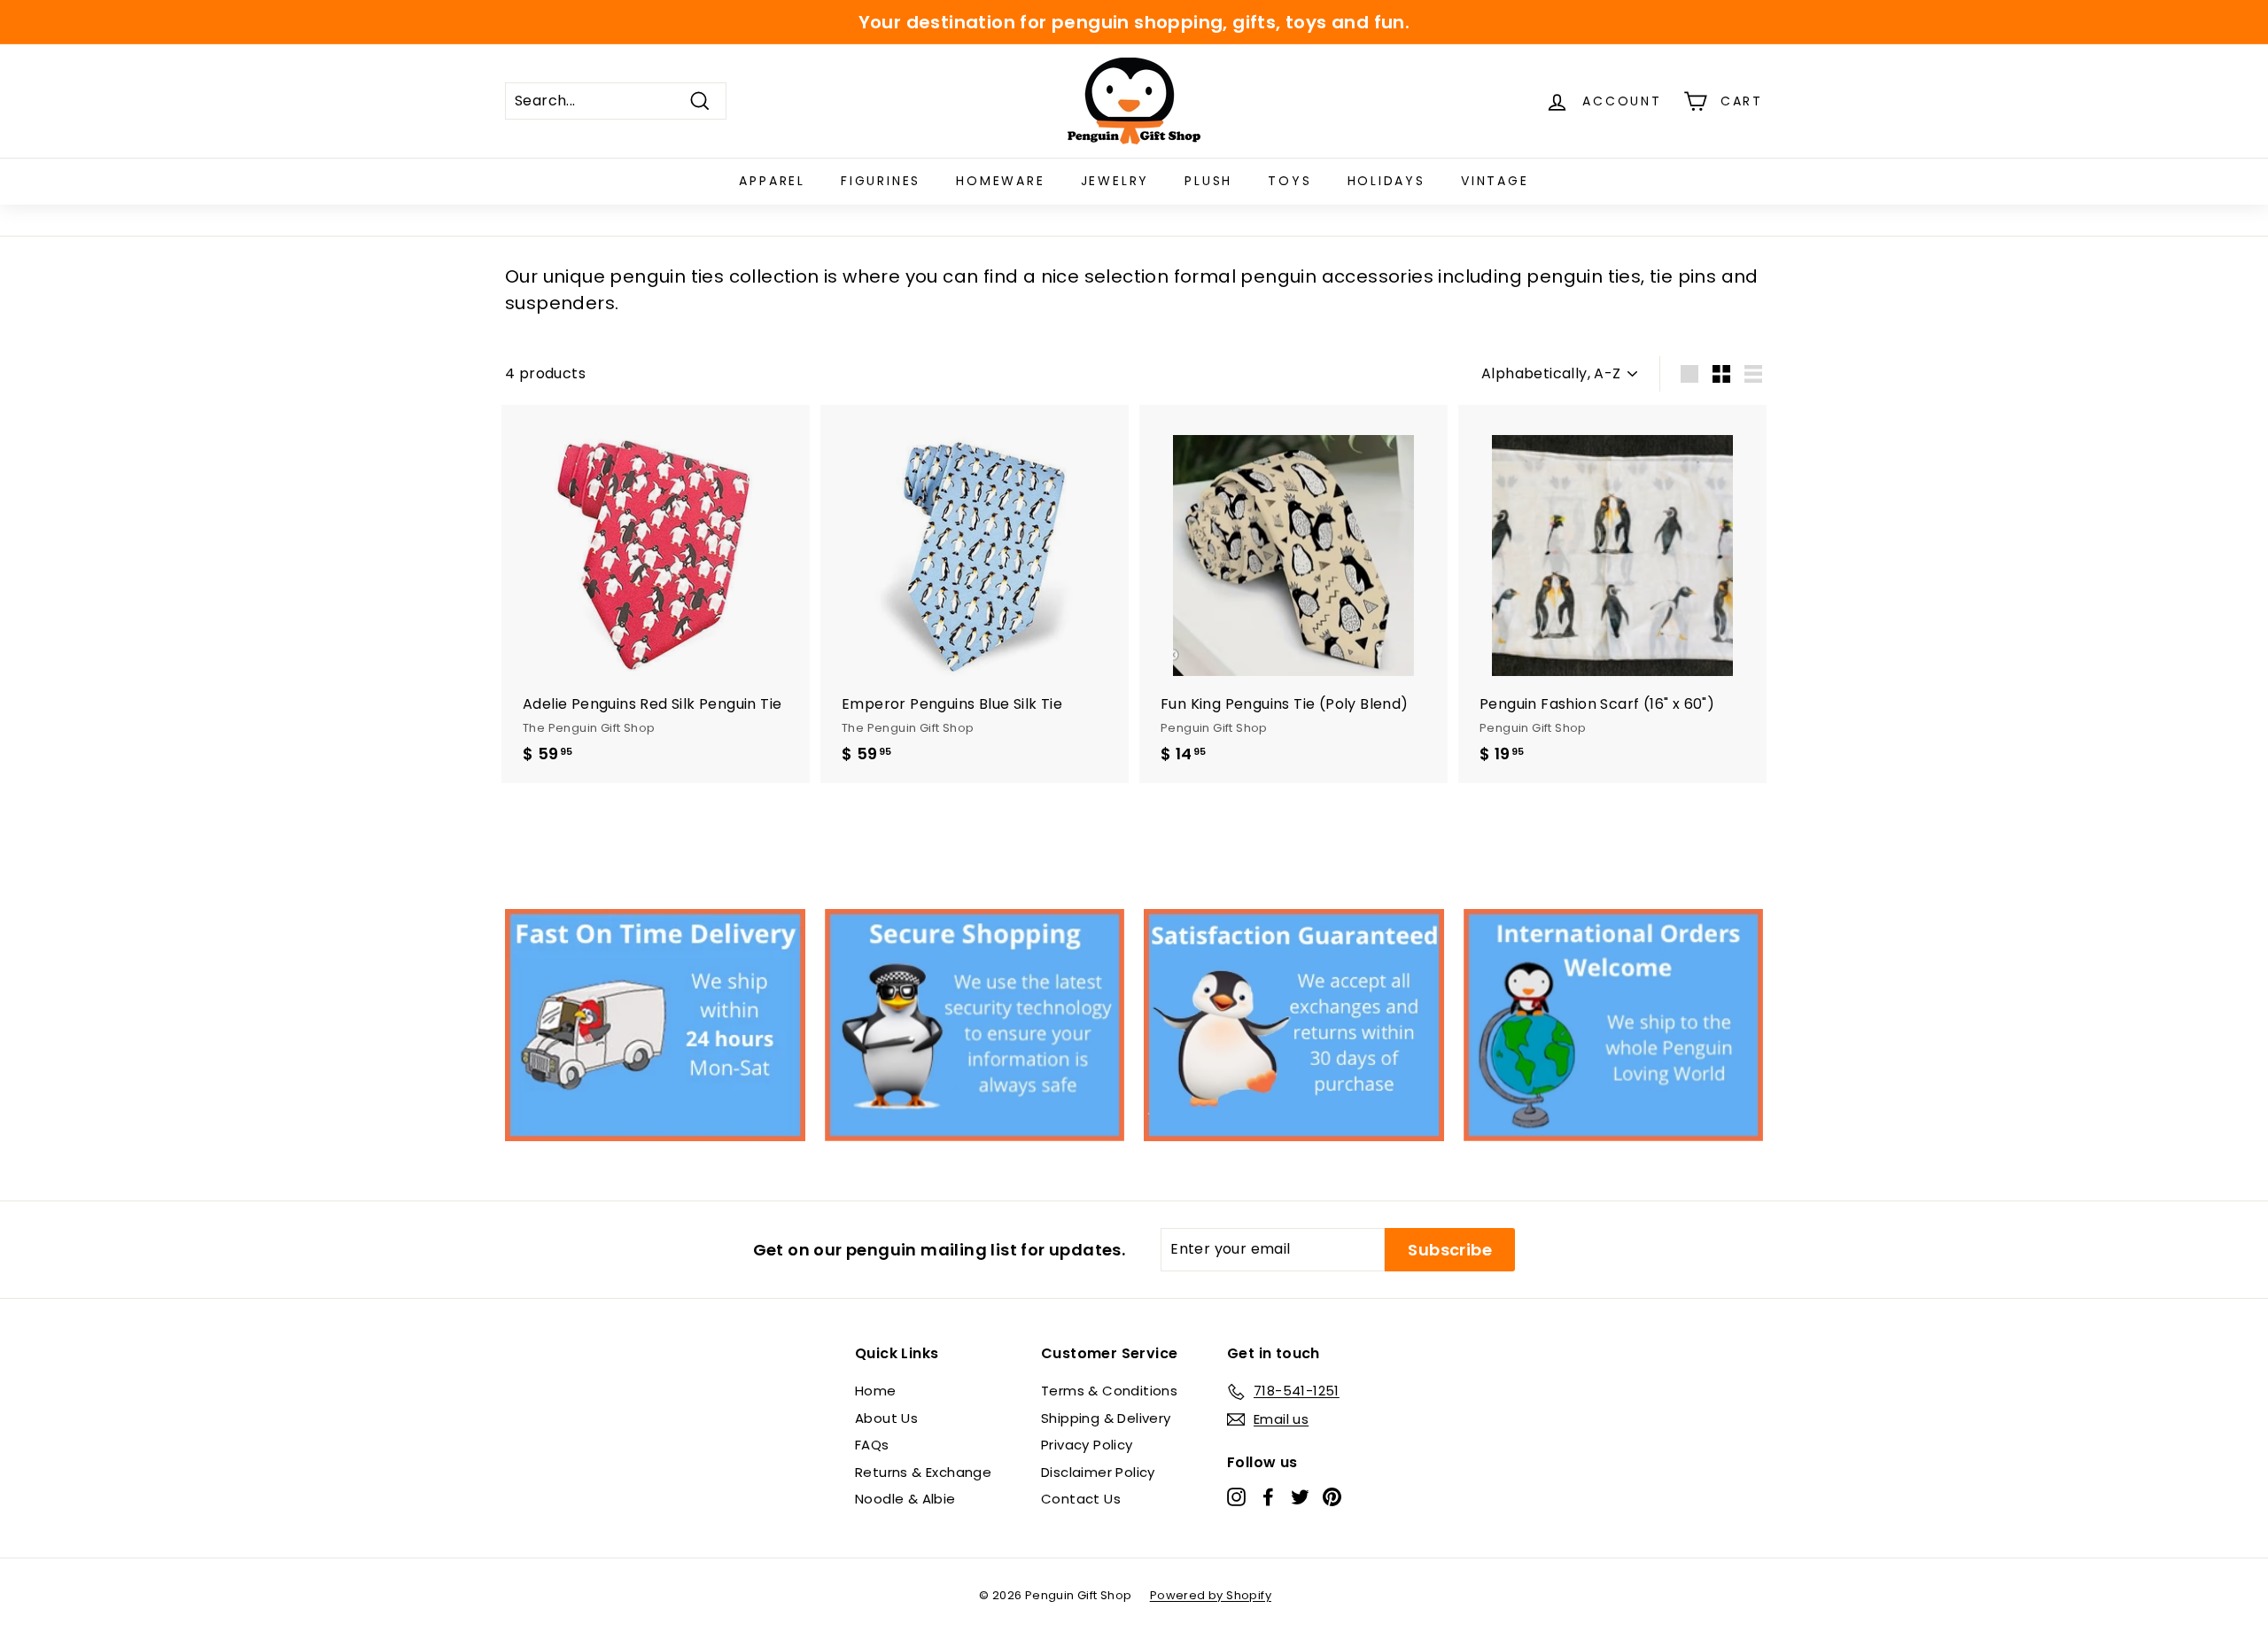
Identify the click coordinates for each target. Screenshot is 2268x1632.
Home (876, 1391)
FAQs (872, 1445)
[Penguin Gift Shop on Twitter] (1300, 1497)
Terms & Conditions (1109, 1391)
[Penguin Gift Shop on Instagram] (1236, 1497)
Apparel (772, 181)
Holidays (1386, 181)
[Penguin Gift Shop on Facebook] (1268, 1497)
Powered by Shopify (1211, 1595)
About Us (886, 1418)
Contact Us (1081, 1499)
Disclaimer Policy (1098, 1472)
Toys (1289, 181)
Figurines (881, 181)
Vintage (1495, 181)
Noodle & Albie (905, 1499)
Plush (1208, 181)
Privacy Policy (1087, 1445)
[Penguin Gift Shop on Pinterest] (1332, 1497)
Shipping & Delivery (1106, 1418)
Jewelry (1115, 181)
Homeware (1000, 181)
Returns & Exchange (923, 1472)
